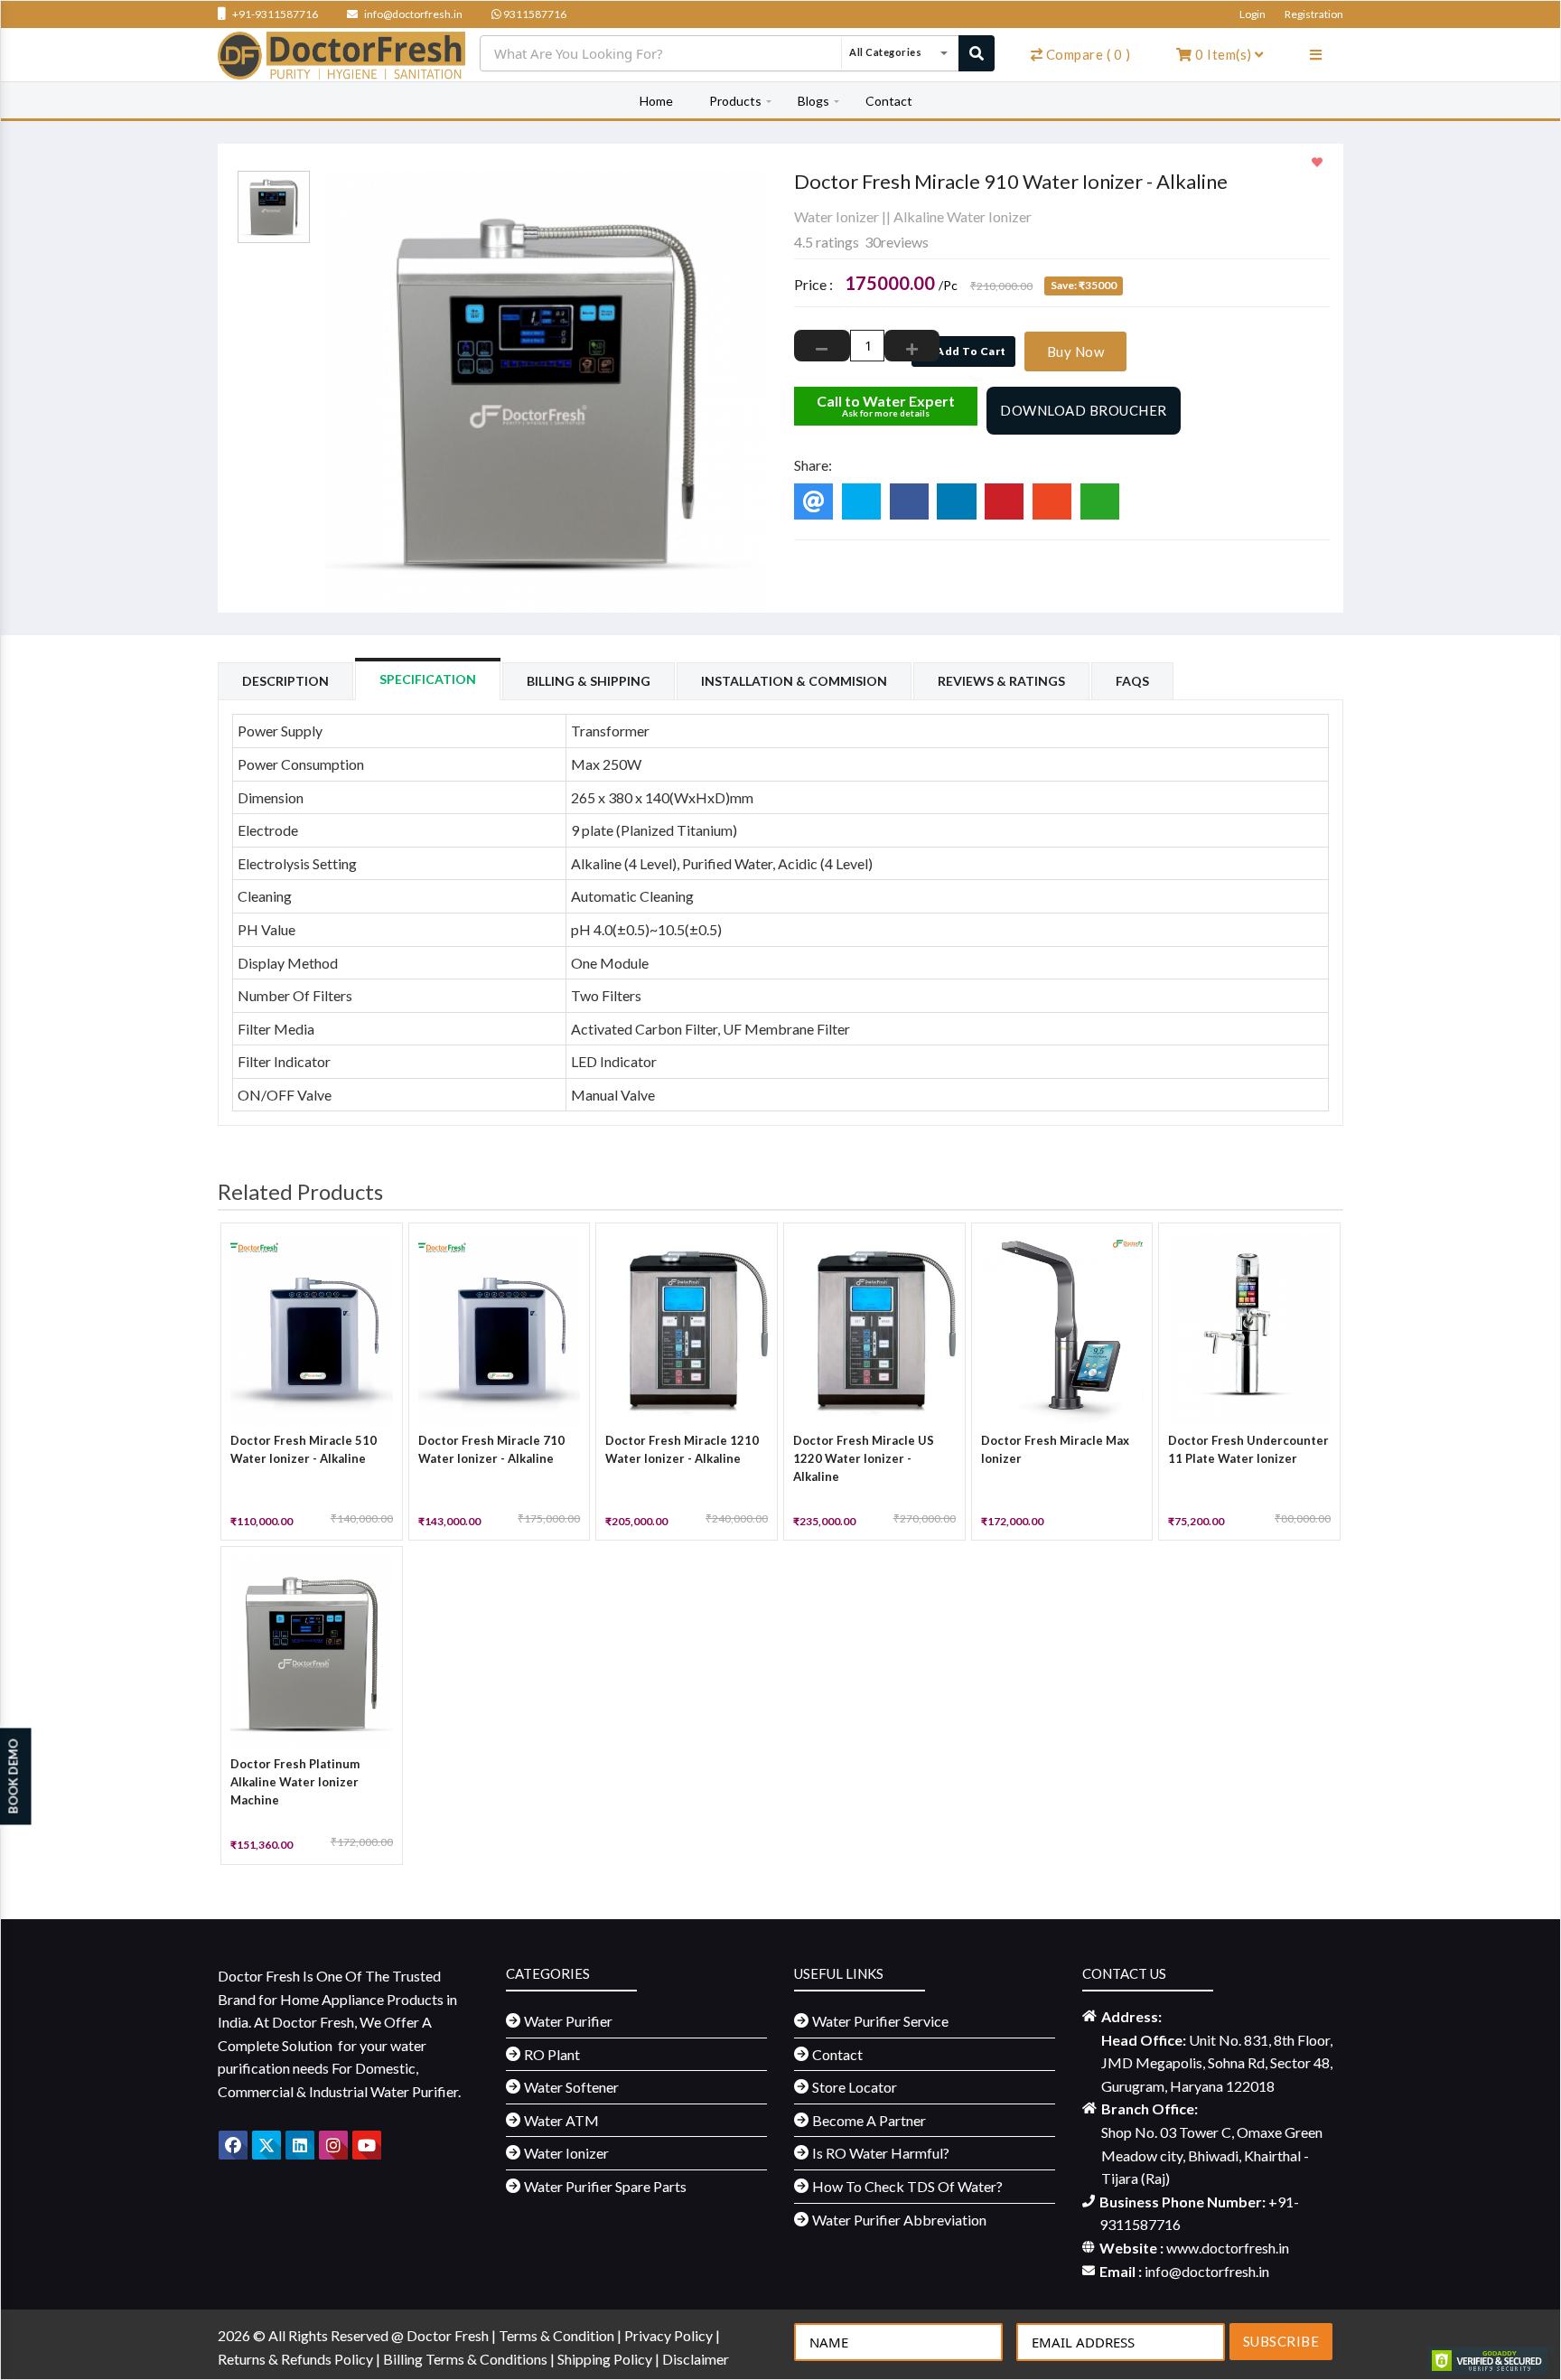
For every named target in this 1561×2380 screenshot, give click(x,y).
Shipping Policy (606, 2359)
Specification (428, 679)
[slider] (830, 200)
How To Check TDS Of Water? (907, 2186)
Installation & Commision (794, 681)
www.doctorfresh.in (1228, 2248)
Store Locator (855, 2087)
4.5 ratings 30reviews (861, 242)
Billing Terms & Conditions (467, 2359)
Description (285, 681)
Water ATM (561, 2120)
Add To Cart (970, 351)
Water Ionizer (837, 216)
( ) (1089, 54)
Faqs (1132, 681)
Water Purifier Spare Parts (605, 2186)
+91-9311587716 (274, 14)
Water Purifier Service (880, 2021)
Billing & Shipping (589, 681)
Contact (889, 101)
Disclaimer (696, 2359)
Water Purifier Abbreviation (899, 2220)
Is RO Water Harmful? (881, 2153)
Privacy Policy (670, 2335)
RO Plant (552, 2054)
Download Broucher (1084, 410)
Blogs (813, 101)
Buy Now (1076, 351)
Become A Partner (869, 2120)
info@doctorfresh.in (412, 14)
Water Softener (571, 2087)
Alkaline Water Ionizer (963, 216)
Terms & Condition (558, 2335)
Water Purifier (568, 2021)
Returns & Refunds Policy (297, 2359)
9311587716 (534, 14)
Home (656, 101)
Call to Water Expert (886, 405)
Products (735, 101)
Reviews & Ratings (1001, 681)
